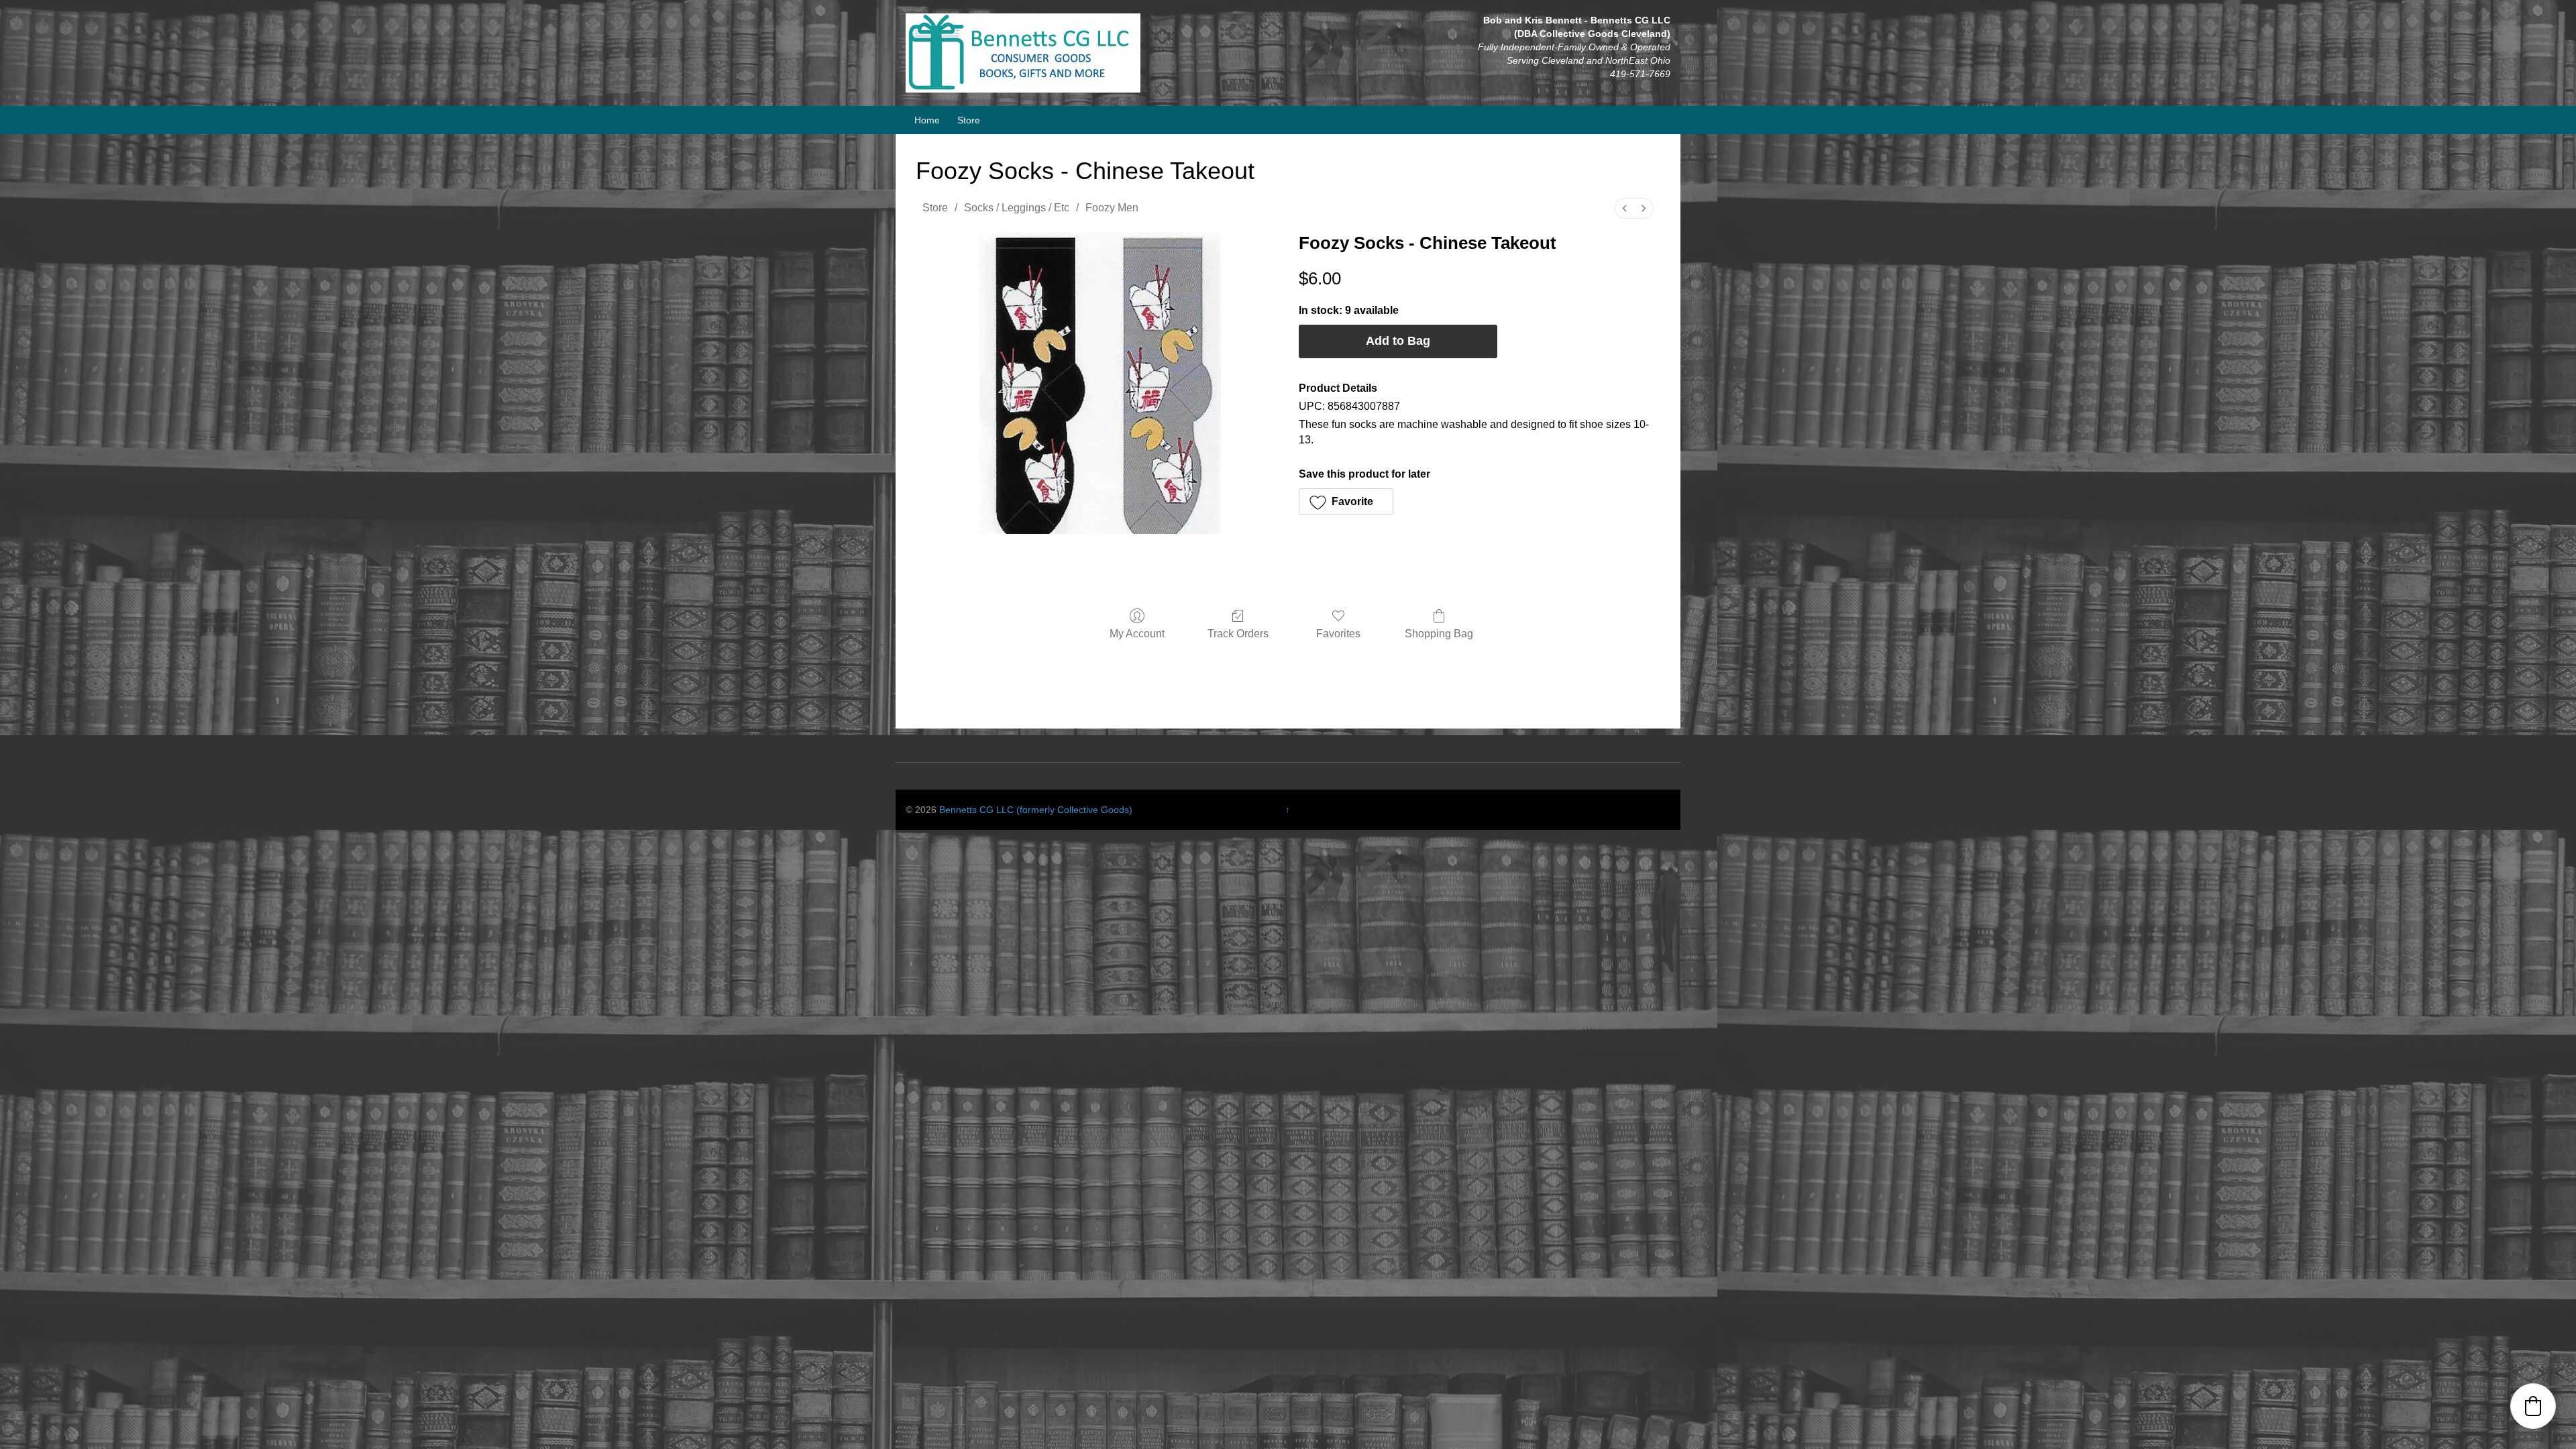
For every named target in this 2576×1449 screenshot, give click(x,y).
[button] (1346, 502)
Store (969, 120)
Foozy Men (1112, 208)
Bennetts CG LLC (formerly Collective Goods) (1036, 810)
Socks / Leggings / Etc (1017, 208)
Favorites (1338, 634)
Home (927, 120)
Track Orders (1238, 634)
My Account (1137, 634)
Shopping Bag (1439, 634)
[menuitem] (1625, 208)
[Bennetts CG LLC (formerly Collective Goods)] (1023, 52)
